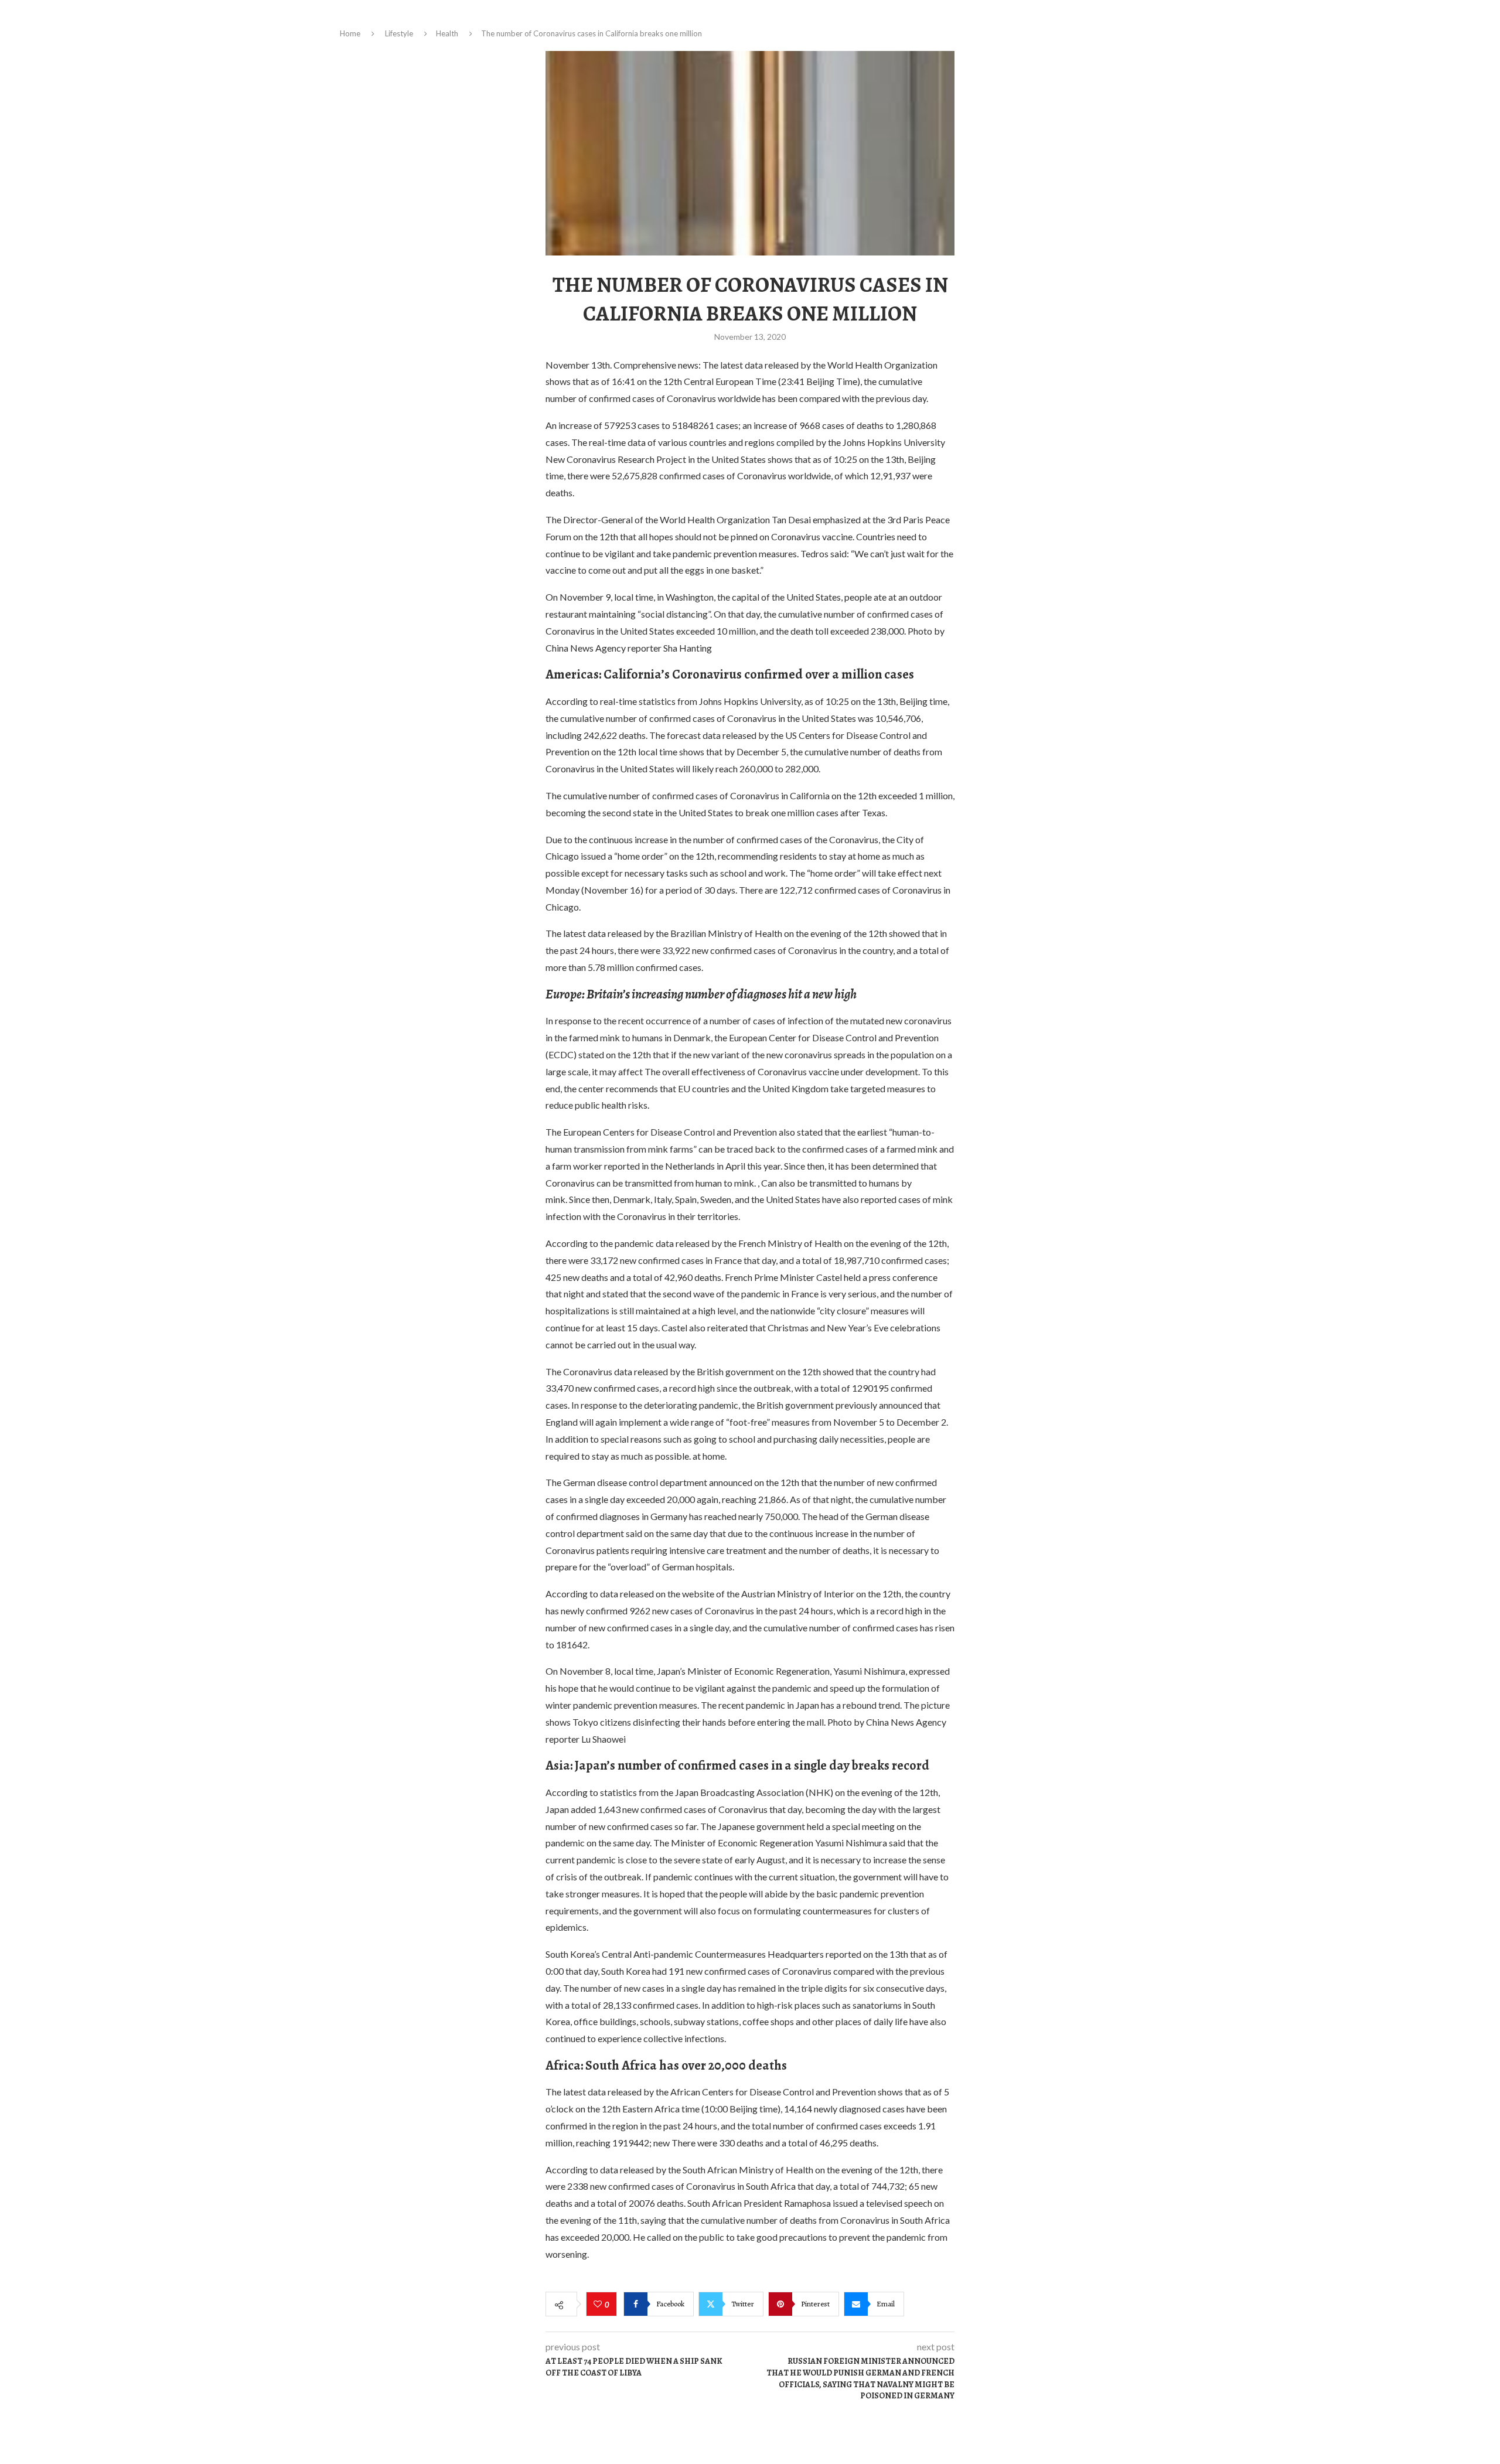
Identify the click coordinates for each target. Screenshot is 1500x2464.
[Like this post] (599, 2305)
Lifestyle (399, 33)
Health (447, 33)
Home (350, 33)
